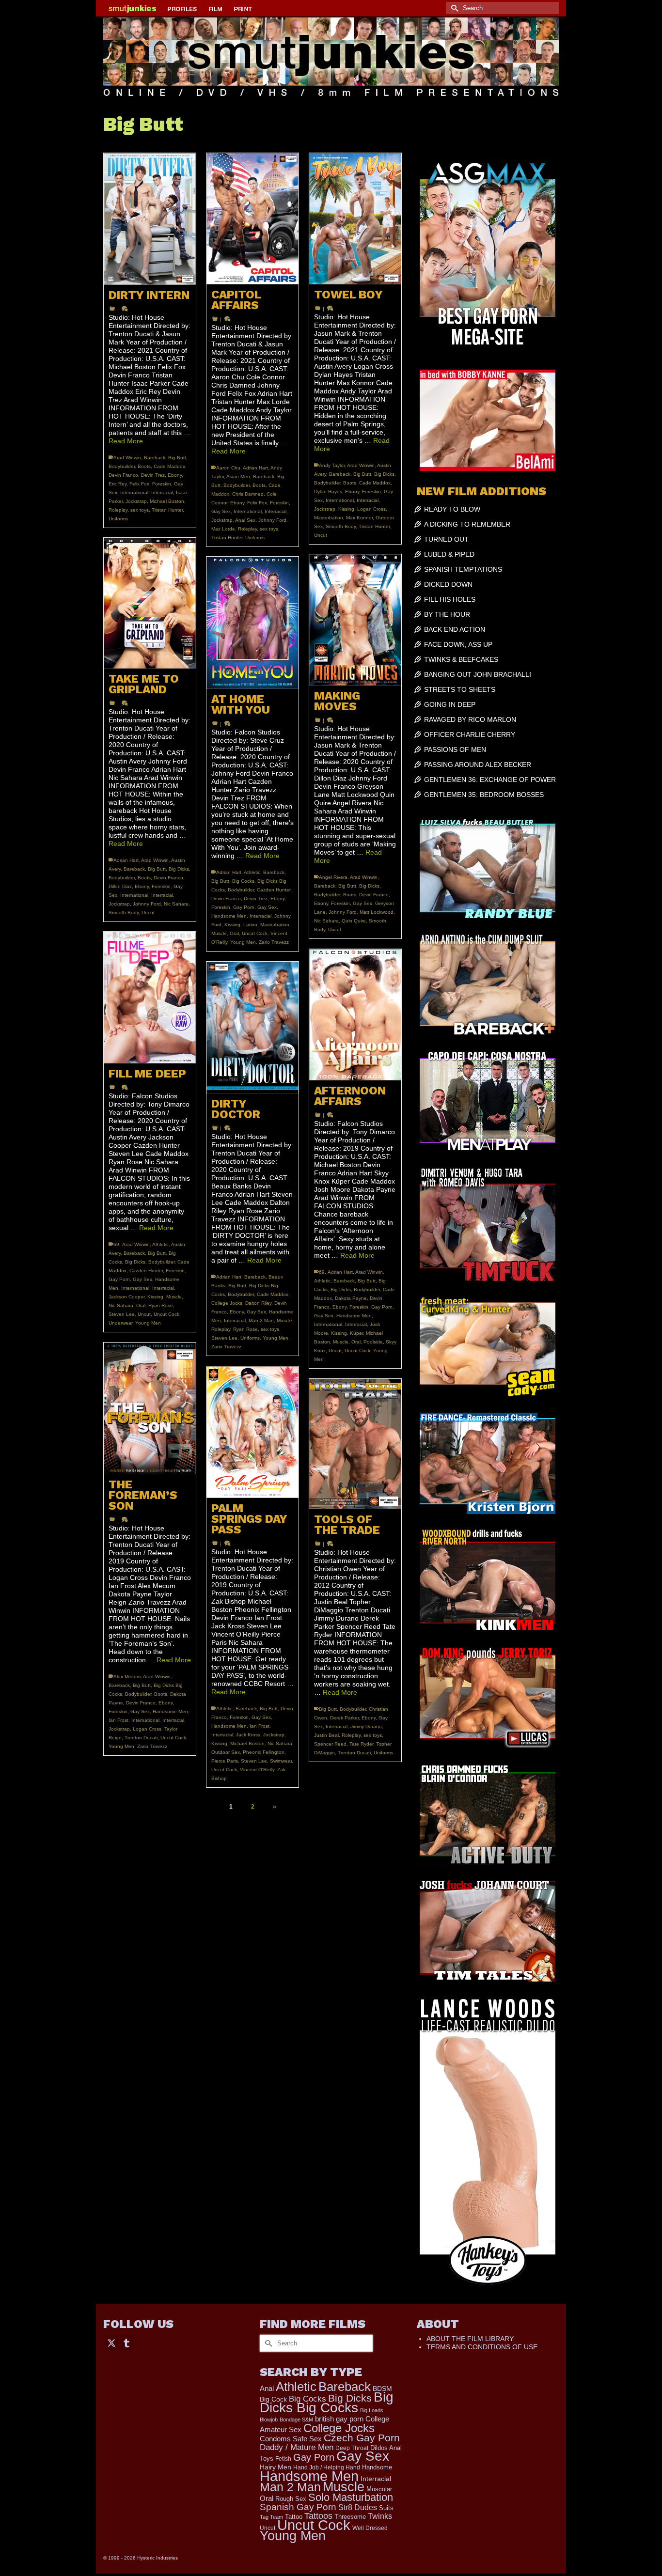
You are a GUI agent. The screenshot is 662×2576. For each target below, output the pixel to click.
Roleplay (118, 510)
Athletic (252, 872)
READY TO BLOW (452, 509)
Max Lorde (223, 529)
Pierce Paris (225, 1761)
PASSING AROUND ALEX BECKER (478, 765)
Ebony (175, 475)
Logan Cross (371, 509)
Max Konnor (359, 518)
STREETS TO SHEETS (460, 689)
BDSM (382, 2389)
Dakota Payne (351, 1298)
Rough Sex (291, 2499)
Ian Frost (118, 1720)
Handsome (377, 2467)
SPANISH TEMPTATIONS (463, 569)
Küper (356, 1333)
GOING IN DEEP (450, 704)
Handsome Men (229, 916)
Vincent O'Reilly (257, 1770)
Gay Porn (244, 907)
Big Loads (372, 2410)
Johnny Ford (272, 520)
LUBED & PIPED (449, 554)
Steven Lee (122, 1314)
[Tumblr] (126, 2342)
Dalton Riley (258, 1303)
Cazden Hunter (274, 890)
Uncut (321, 535)
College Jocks (227, 1303)
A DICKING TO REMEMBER (467, 524)
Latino (250, 925)
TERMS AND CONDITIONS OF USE (482, 2347)
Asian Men (238, 476)
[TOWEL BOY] (355, 219)
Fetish (283, 2459)
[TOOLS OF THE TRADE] (355, 1444)
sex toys (140, 510)
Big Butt (177, 458)
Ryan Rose (161, 1305)
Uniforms (118, 519)
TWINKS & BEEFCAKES (461, 659)
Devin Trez (153, 475)
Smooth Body (341, 526)
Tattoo (294, 2517)
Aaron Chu (228, 468)
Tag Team (271, 2517)
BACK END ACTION (455, 629)
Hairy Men (276, 2467)
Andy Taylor (332, 465)
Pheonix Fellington (264, 1752)
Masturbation (329, 518)
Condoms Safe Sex (291, 2439)
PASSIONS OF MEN (455, 749)
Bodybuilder (122, 466)
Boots (144, 466)
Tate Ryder (361, 1744)
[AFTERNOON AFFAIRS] (355, 1015)
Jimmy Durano (366, 1726)
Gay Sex (221, 511)
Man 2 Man (261, 1320)
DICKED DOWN (448, 584)
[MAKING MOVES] (355, 620)
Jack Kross (248, 1735)
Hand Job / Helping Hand (327, 2467)
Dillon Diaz (120, 886)
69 (116, 1244)
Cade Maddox (169, 466)
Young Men (243, 942)
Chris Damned (248, 494)
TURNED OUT (446, 539)
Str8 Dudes (358, 2507)
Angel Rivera (333, 877)
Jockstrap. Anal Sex (233, 520)
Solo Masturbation (351, 2497)
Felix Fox (139, 484)
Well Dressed (370, 2528)
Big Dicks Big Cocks (327, 2402)
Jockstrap (136, 501)
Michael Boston (167, 501)
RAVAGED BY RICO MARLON (470, 719)
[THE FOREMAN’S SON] (150, 1408)
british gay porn (339, 2419)
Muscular (379, 2489)
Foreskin (162, 484)
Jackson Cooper (126, 1297)
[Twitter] (111, 2342)
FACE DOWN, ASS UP (458, 644)
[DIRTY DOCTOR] (252, 1028)
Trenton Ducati (141, 1738)
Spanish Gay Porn (298, 2507)
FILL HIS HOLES (450, 599)
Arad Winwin (127, 458)
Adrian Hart (255, 468)
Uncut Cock (255, 933)
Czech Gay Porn (362, 2438)
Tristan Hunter (167, 510)
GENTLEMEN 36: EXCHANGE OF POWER (490, 780)
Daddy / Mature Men (297, 2447)
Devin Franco (123, 475)
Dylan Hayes (328, 492)
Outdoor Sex (226, 1752)
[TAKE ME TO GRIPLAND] (150, 603)
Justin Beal (326, 1735)
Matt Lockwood (377, 912)
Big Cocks (243, 881)
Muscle (219, 933)
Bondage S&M (296, 2420)
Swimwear (281, 1761)
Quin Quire (354, 921)
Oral (234, 933)
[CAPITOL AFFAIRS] (252, 219)
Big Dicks (384, 474)
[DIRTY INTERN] (150, 219)
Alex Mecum (127, 1677)
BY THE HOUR (447, 614)
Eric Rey (118, 484)
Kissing (346, 509)
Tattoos (318, 2516)
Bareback (155, 458)
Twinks (380, 2516)
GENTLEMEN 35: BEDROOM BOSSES (484, 795)
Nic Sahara (176, 904)
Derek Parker (344, 1718)
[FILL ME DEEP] (150, 998)
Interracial (162, 492)
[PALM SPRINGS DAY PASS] (252, 1432)
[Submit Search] (453, 8)
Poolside (373, 1342)
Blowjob (269, 2420)
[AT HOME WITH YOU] (252, 623)
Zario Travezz (274, 942)
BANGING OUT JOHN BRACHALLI (478, 674)
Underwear (120, 1323)
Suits (386, 2508)
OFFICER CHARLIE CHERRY (470, 734)
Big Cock (273, 2399)
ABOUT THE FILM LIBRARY (470, 2339)
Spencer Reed (330, 1744)
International (134, 492)
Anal (267, 2388)
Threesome (350, 2517)
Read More (126, 441)
